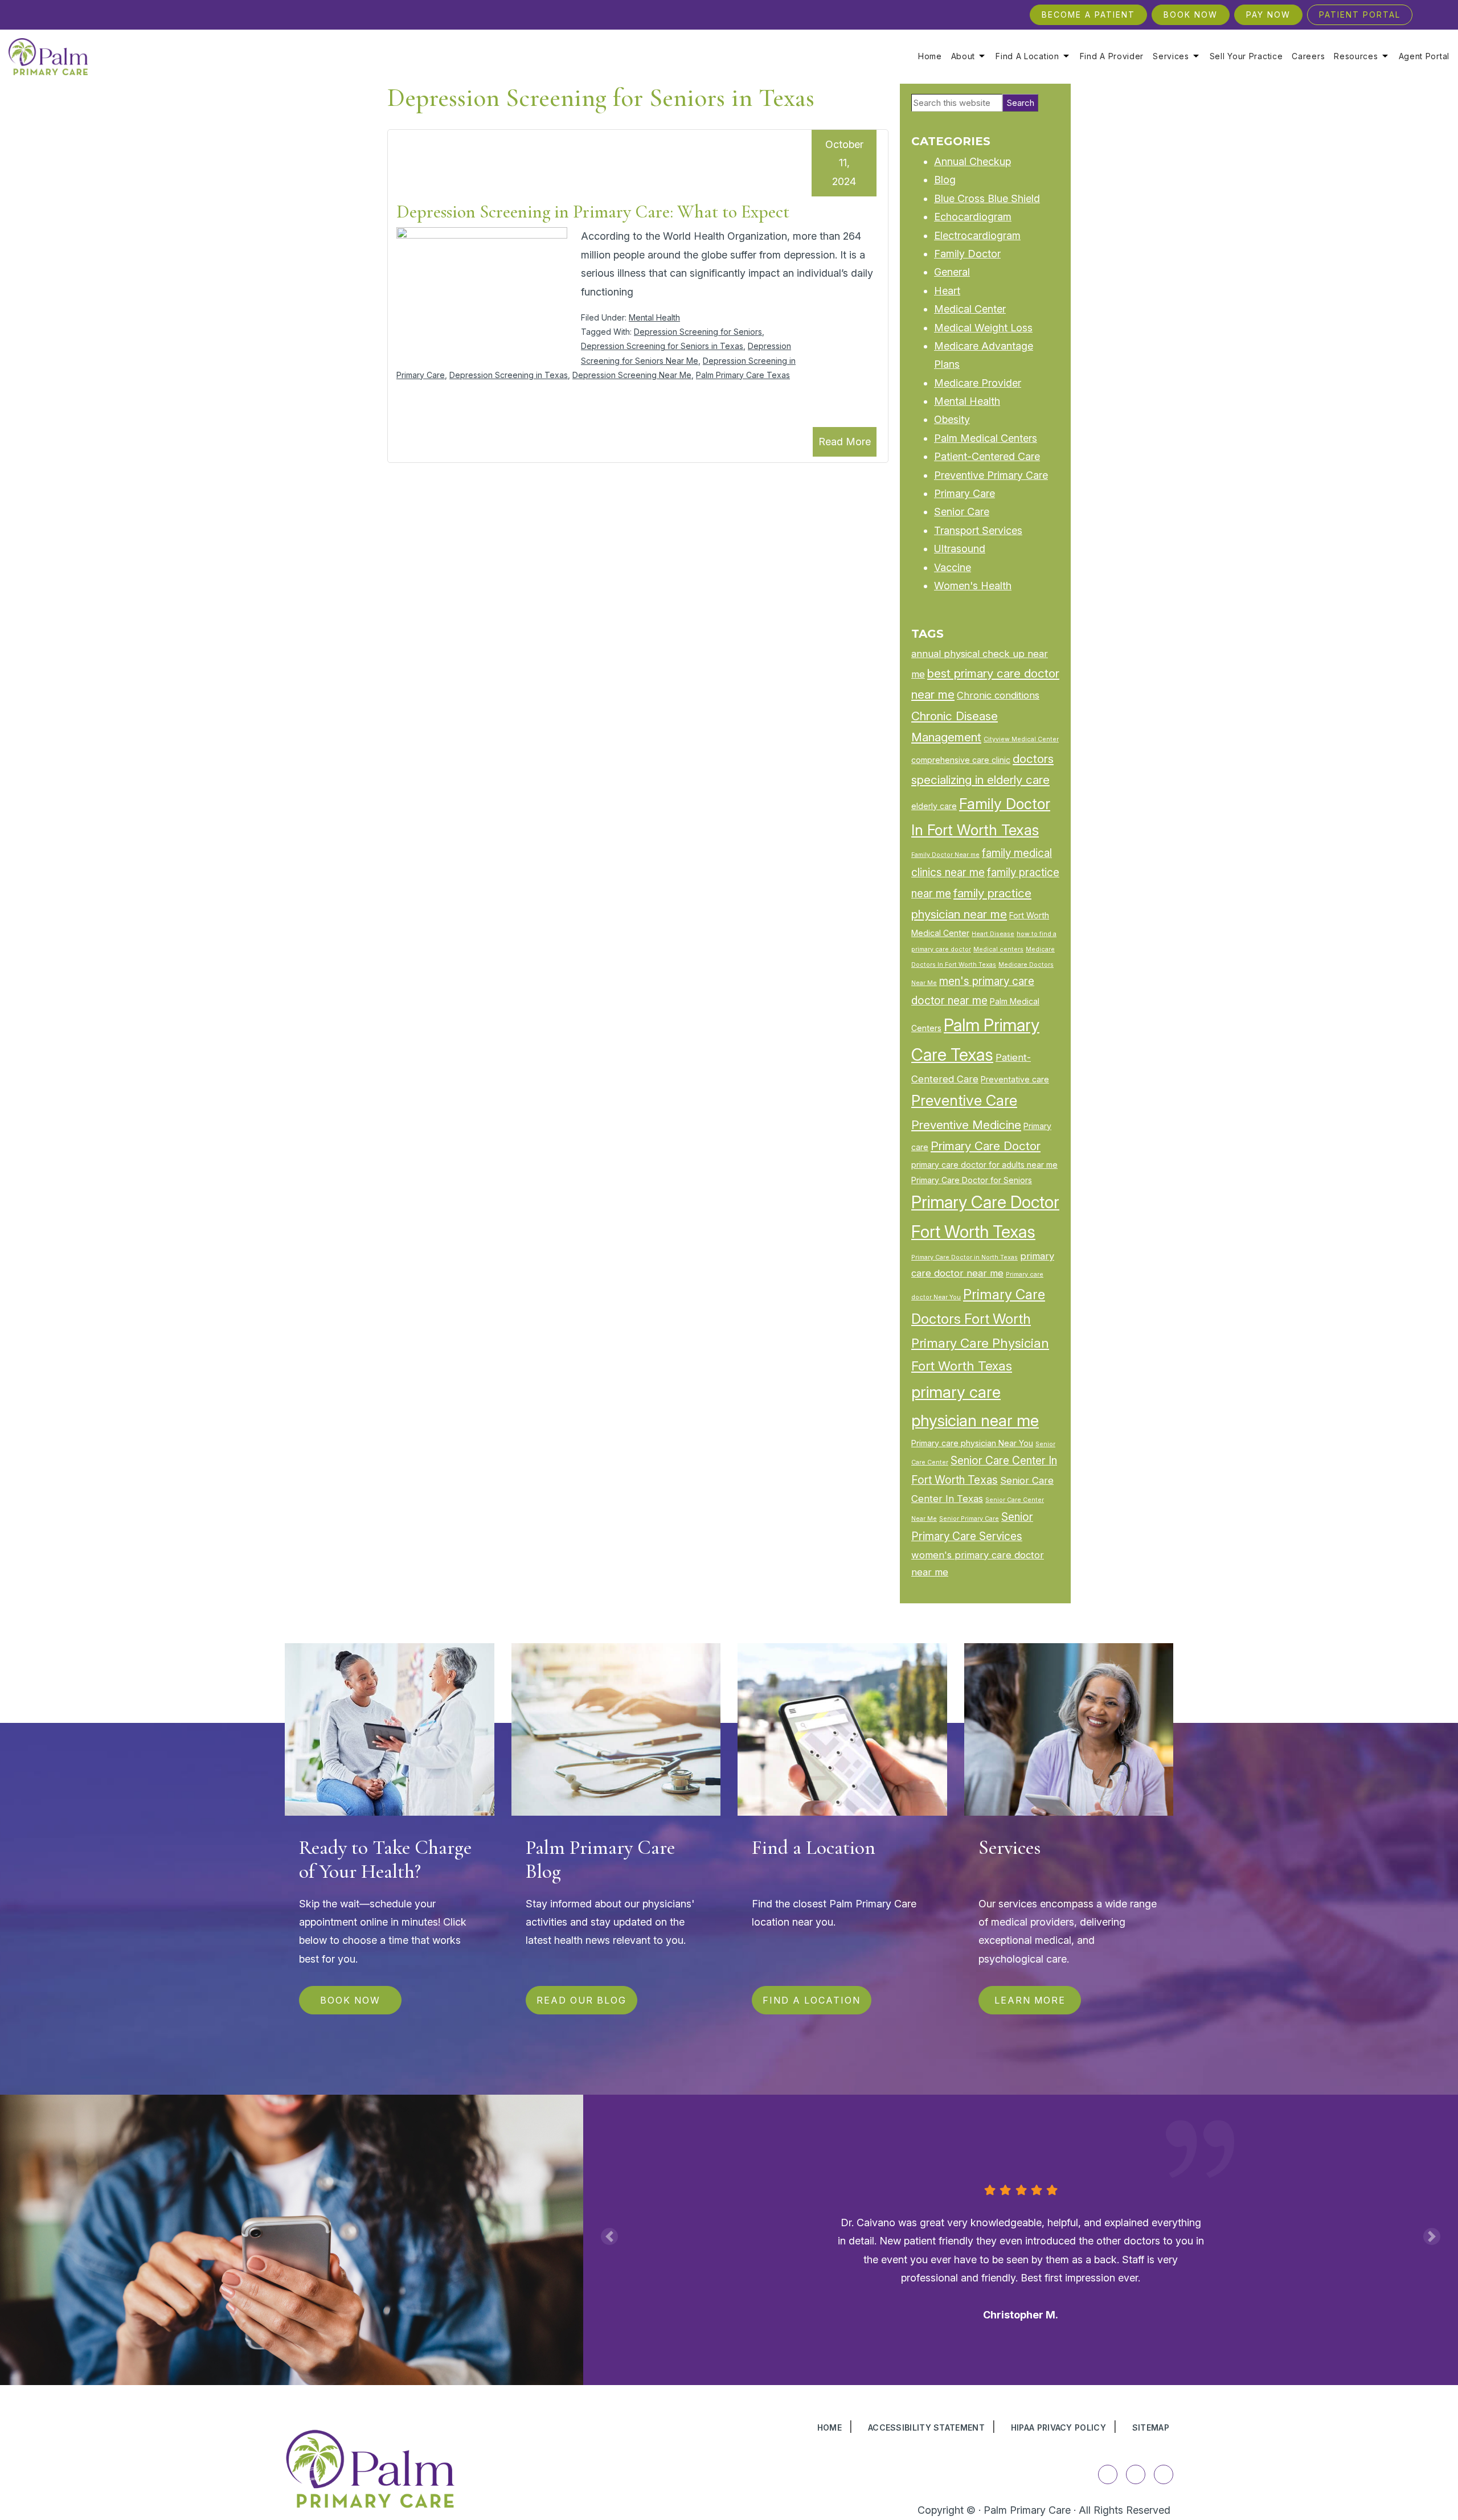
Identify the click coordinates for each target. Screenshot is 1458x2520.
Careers (1308, 56)
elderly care (934, 806)
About (963, 56)
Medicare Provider (978, 383)
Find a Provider (1112, 56)
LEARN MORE (1029, 2000)
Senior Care (962, 512)
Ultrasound (960, 549)
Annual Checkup (972, 161)
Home (930, 56)
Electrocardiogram (977, 235)
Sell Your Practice (1246, 56)
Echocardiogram (973, 217)
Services (1171, 56)
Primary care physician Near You (972, 1443)
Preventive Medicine (966, 1125)
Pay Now (1268, 15)
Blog (945, 180)
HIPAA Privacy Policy (1058, 2427)
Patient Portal (1360, 15)
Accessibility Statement (926, 2427)
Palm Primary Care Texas (743, 375)
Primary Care (965, 493)
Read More (845, 442)
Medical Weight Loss (983, 328)
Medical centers (998, 949)
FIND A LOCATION (812, 2000)
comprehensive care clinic (961, 760)
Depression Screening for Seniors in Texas (662, 346)
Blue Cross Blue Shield (987, 198)
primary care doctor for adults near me (984, 1165)
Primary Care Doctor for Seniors (972, 1180)
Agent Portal (1424, 56)
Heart (947, 291)
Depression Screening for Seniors (698, 332)
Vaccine (953, 567)
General (952, 272)
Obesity (952, 419)
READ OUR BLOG (581, 2000)
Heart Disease (993, 934)
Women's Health (973, 586)
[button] (609, 2236)
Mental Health (654, 317)
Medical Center (970, 309)
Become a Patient (1088, 15)
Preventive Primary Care (991, 475)
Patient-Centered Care (987, 456)
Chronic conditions (998, 695)
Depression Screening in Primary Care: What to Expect (593, 212)
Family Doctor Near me (945, 855)
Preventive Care (964, 1100)
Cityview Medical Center (1021, 739)
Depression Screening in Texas (509, 375)
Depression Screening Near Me (632, 375)
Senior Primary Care (969, 1519)
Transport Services (978, 530)
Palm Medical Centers (986, 438)
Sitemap (1151, 2427)
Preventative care (1015, 1079)
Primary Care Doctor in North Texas (965, 1257)
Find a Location (1027, 56)
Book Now (1191, 15)
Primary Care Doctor (986, 1146)
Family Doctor (967, 254)
